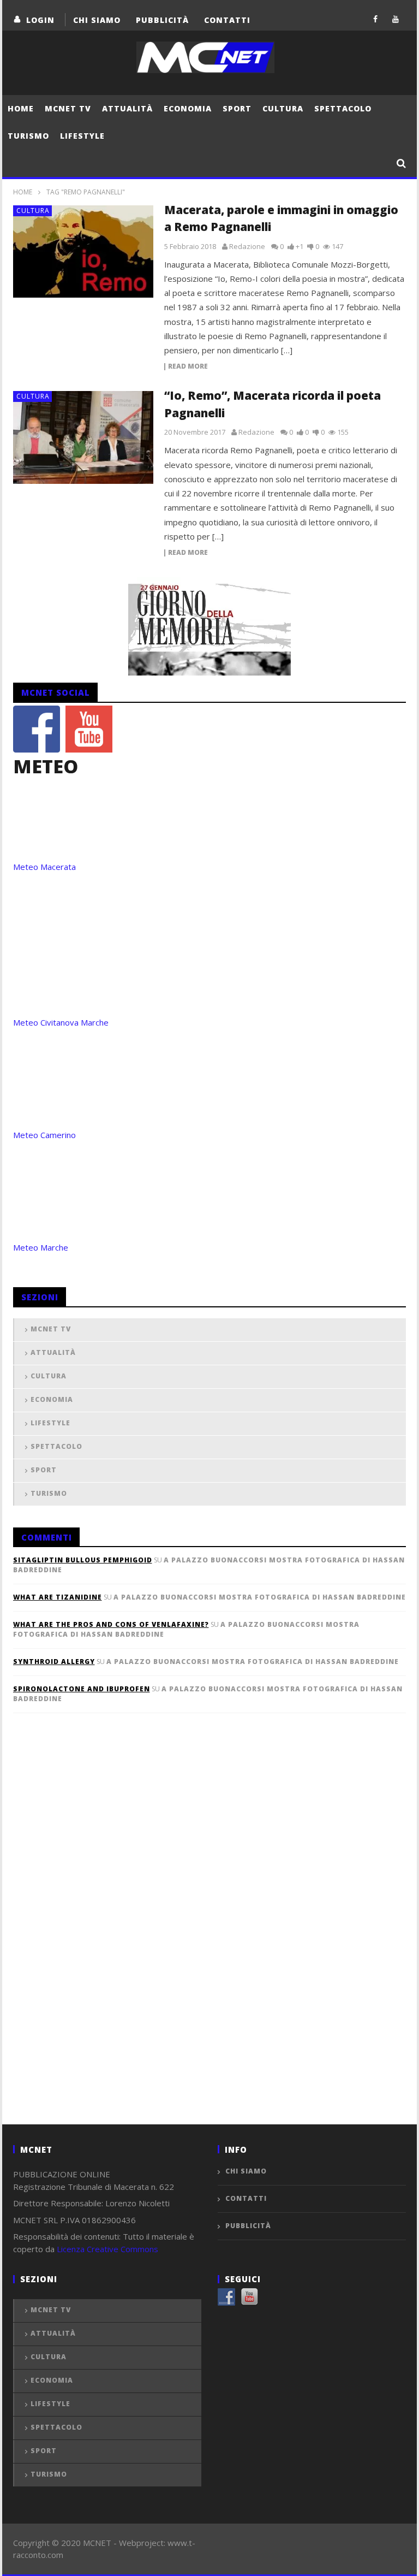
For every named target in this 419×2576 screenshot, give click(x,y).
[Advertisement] (95, 1937)
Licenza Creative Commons (107, 2249)
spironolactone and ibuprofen (82, 1689)
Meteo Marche (41, 1247)
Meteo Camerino (44, 1135)
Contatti (227, 20)
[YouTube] (396, 19)
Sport (237, 108)
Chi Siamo (97, 20)
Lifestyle (82, 136)
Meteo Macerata (44, 867)
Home (21, 108)
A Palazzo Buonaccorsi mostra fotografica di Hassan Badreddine (260, 1597)
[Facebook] (376, 19)
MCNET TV (68, 108)
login (40, 20)
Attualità (127, 108)
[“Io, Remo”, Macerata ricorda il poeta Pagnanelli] (83, 437)
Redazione (247, 246)
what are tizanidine (58, 1597)
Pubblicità (162, 20)
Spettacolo (343, 108)
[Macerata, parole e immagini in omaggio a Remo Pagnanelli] (83, 252)
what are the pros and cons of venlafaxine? (111, 1624)
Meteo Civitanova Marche (61, 1022)
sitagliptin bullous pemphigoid (83, 1560)
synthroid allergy (54, 1662)
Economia (188, 108)
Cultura (283, 108)
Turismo (28, 136)
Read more (188, 367)
